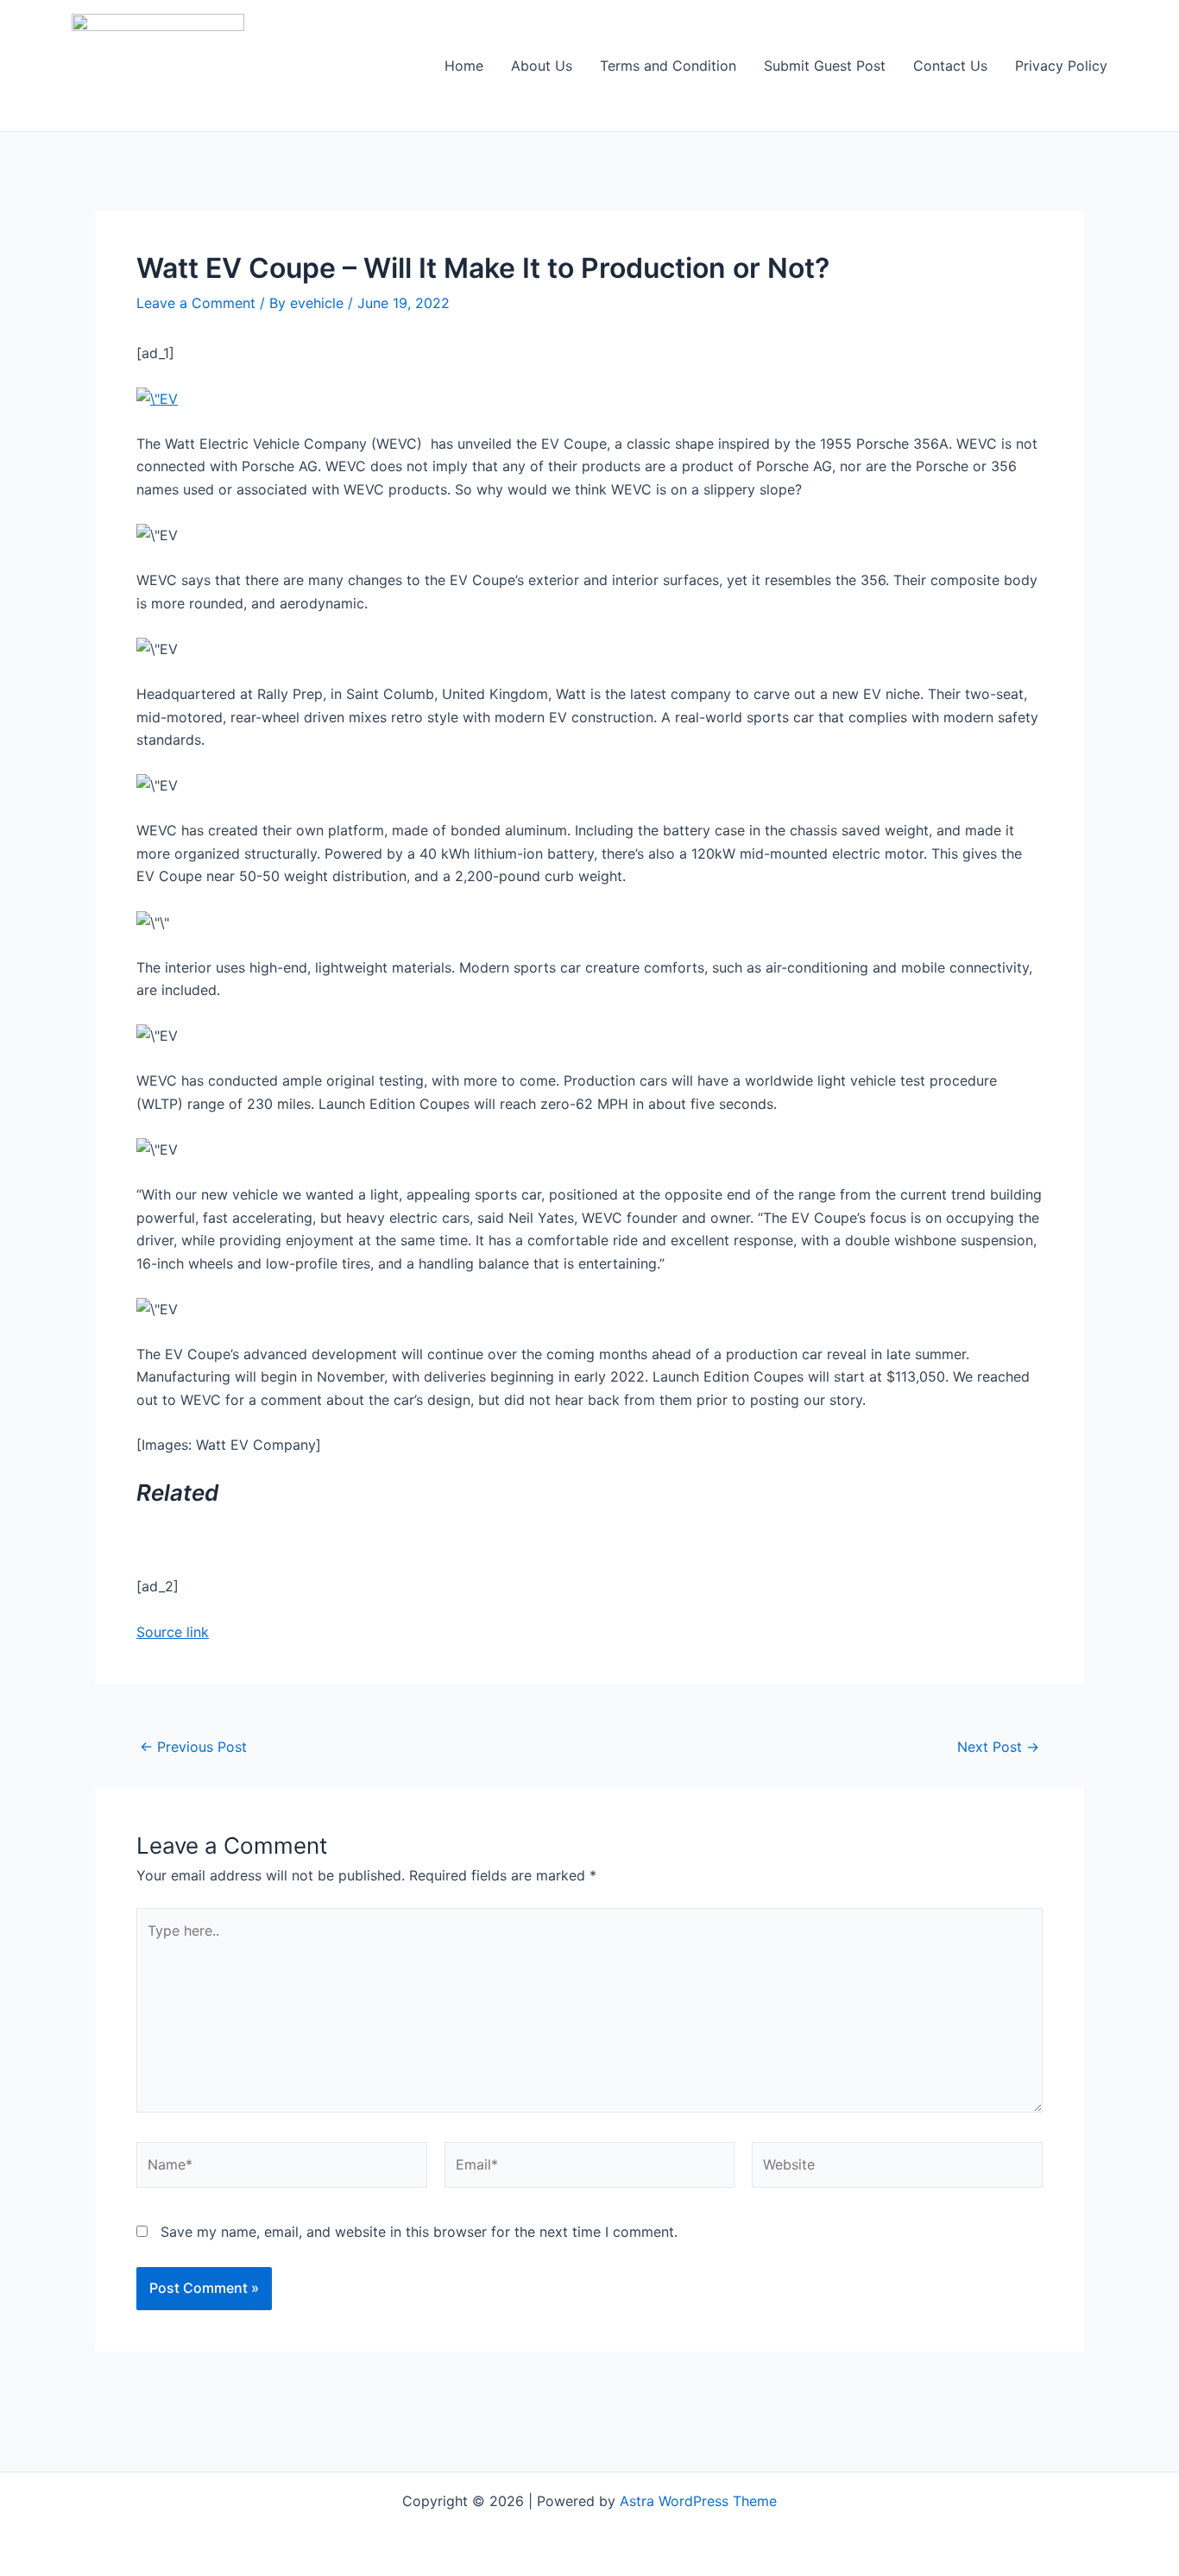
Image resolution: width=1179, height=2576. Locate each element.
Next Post (998, 1747)
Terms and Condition (668, 66)
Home (464, 66)
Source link (173, 1632)
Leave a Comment (196, 303)
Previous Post (193, 1747)
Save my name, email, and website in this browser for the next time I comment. (419, 2232)
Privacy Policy (1061, 66)
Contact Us (950, 66)
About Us (542, 66)
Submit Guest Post (825, 66)
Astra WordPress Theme (698, 2501)
